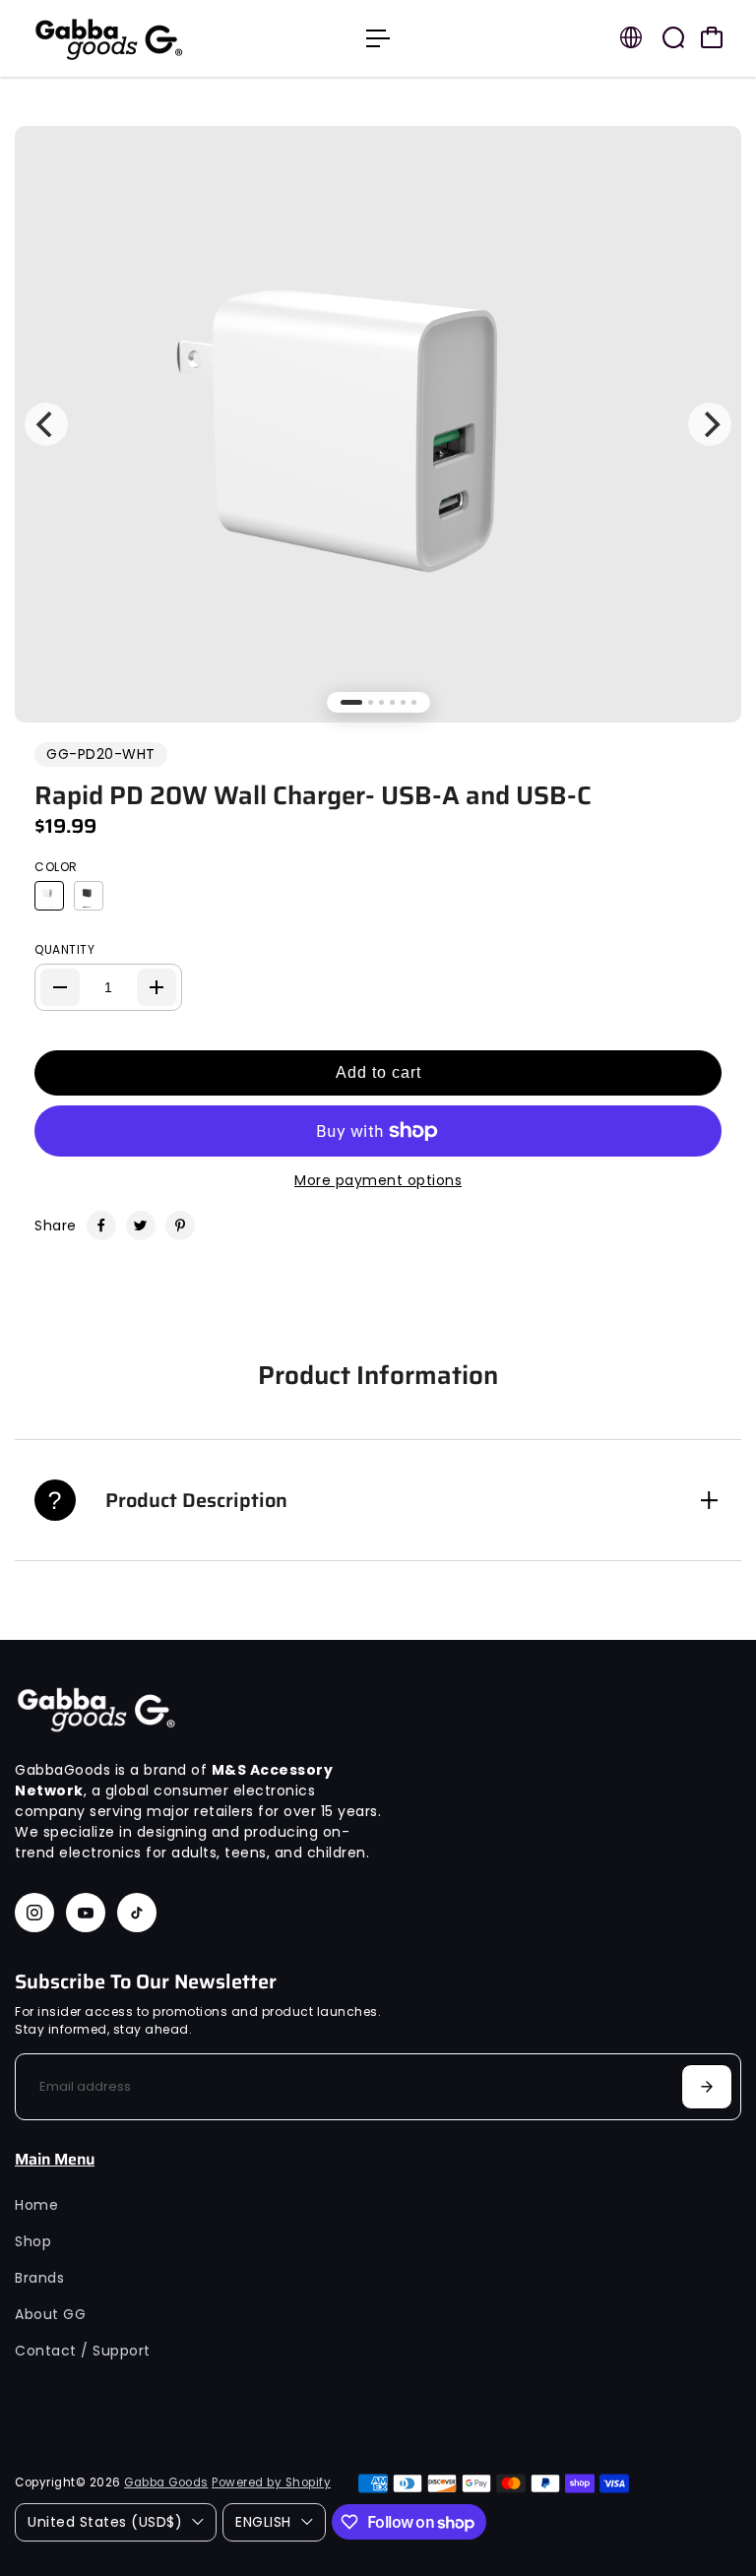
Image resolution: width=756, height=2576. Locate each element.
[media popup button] (705, 177)
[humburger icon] (378, 38)
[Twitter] (141, 1225)
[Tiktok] (137, 1913)
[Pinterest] (180, 1225)
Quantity (64, 949)
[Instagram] (34, 1913)
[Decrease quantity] (60, 987)
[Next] (710, 424)
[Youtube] (86, 1913)
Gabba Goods (166, 2482)
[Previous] (46, 424)
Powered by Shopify (271, 2482)
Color (56, 867)
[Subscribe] (707, 2087)
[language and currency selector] (631, 37)
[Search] (673, 37)
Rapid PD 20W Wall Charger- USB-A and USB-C (313, 795)
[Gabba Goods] (153, 38)
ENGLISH (263, 2522)
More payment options (378, 1180)
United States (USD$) (105, 2522)
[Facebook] (101, 1225)
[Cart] (712, 37)
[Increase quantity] (157, 987)
